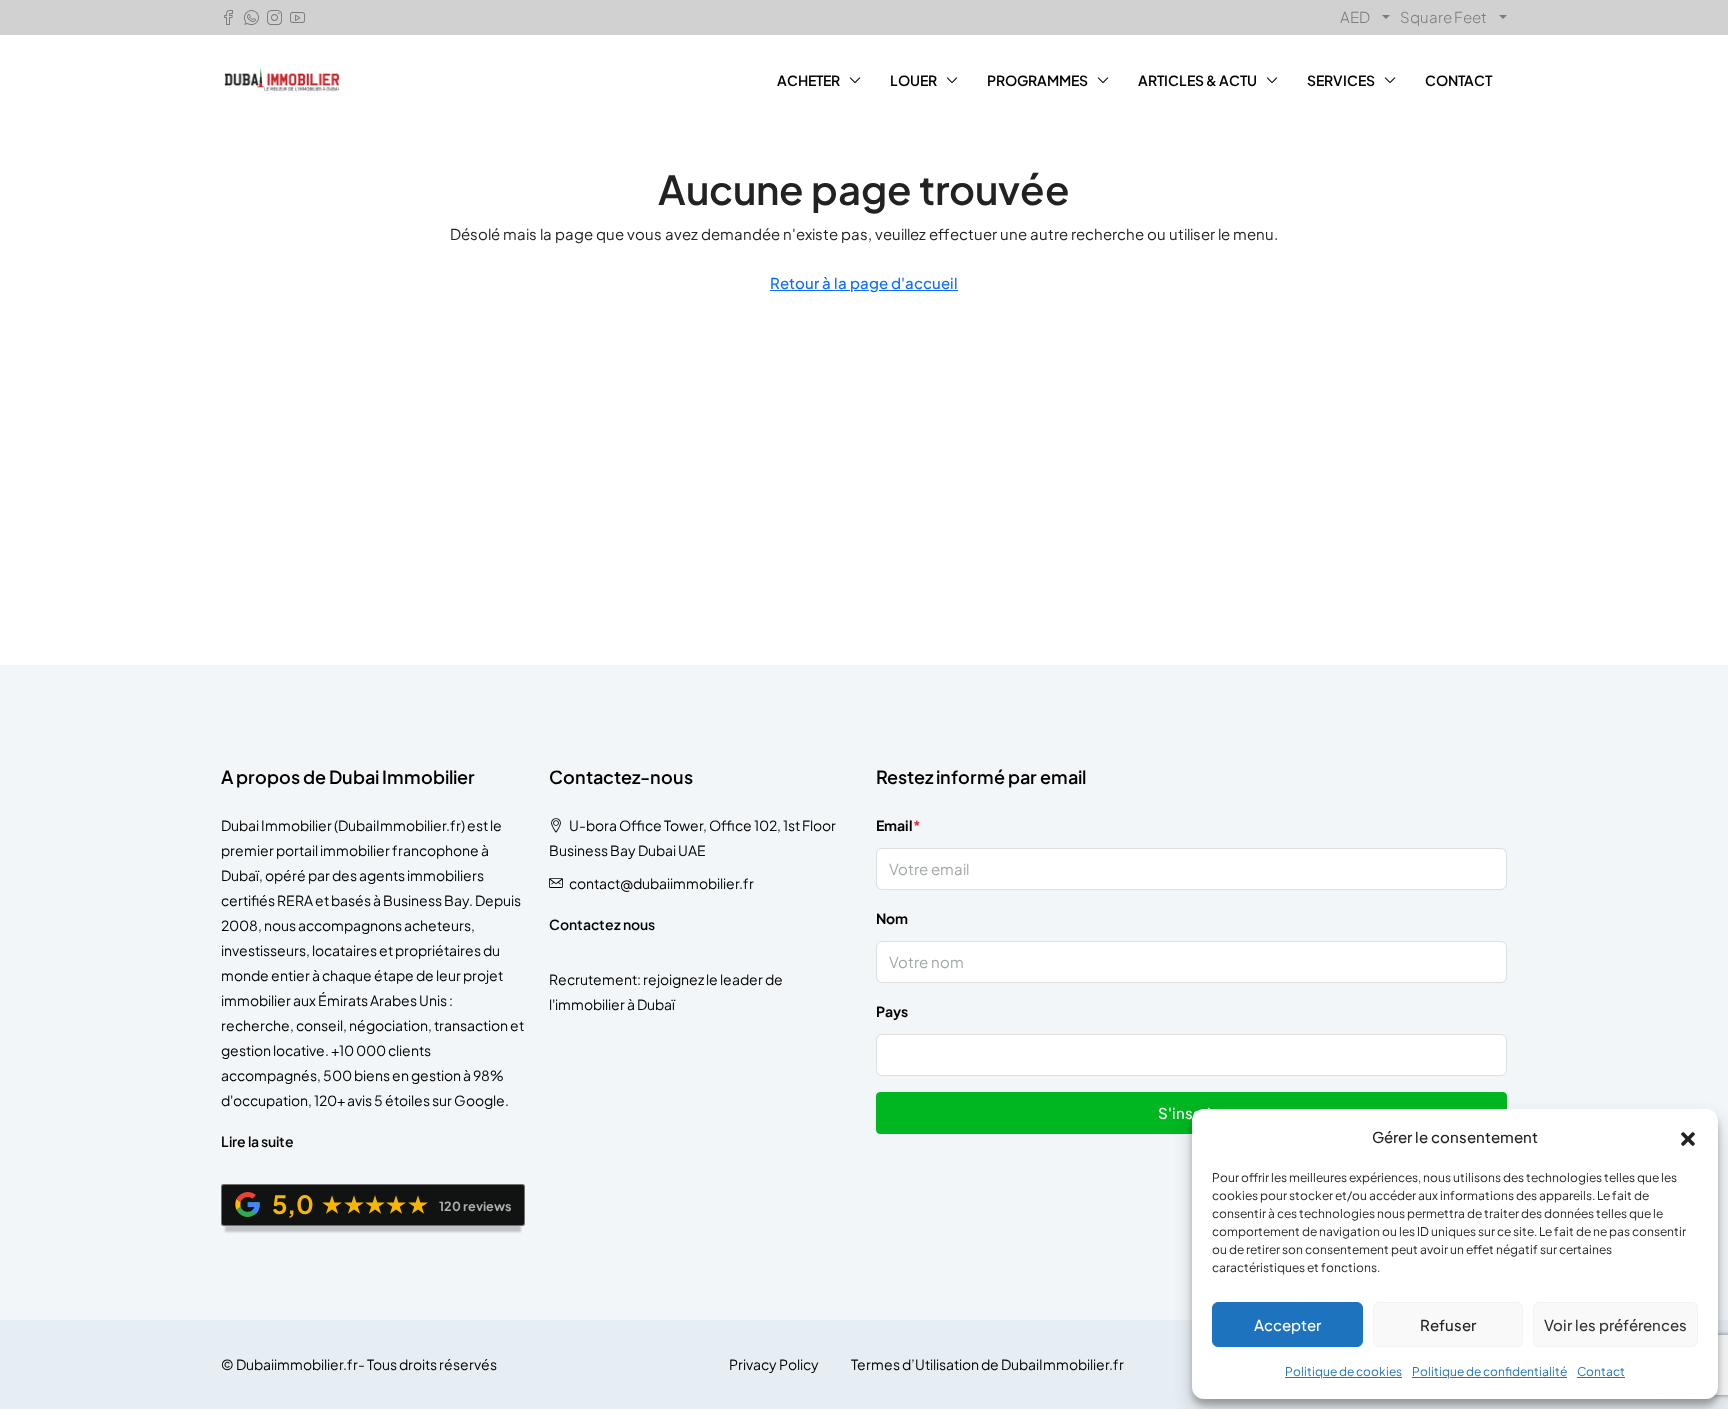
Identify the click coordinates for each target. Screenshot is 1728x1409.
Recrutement (593, 979)
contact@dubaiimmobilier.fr (661, 883)
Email (898, 825)
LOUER (913, 80)
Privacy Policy (774, 1364)
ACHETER (808, 80)
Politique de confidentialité (1489, 1371)
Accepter (1287, 1324)
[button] (1688, 1137)
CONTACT (1458, 80)
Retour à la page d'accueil (864, 282)
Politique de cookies (1343, 1371)
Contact (1601, 1371)
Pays (892, 1011)
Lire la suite (257, 1141)
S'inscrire (1191, 1112)
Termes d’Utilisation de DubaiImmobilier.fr (987, 1364)
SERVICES (1341, 80)
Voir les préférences (1615, 1324)
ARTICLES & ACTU (1197, 80)
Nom (892, 918)
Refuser (1448, 1324)
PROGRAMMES (1037, 80)
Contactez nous (602, 924)
